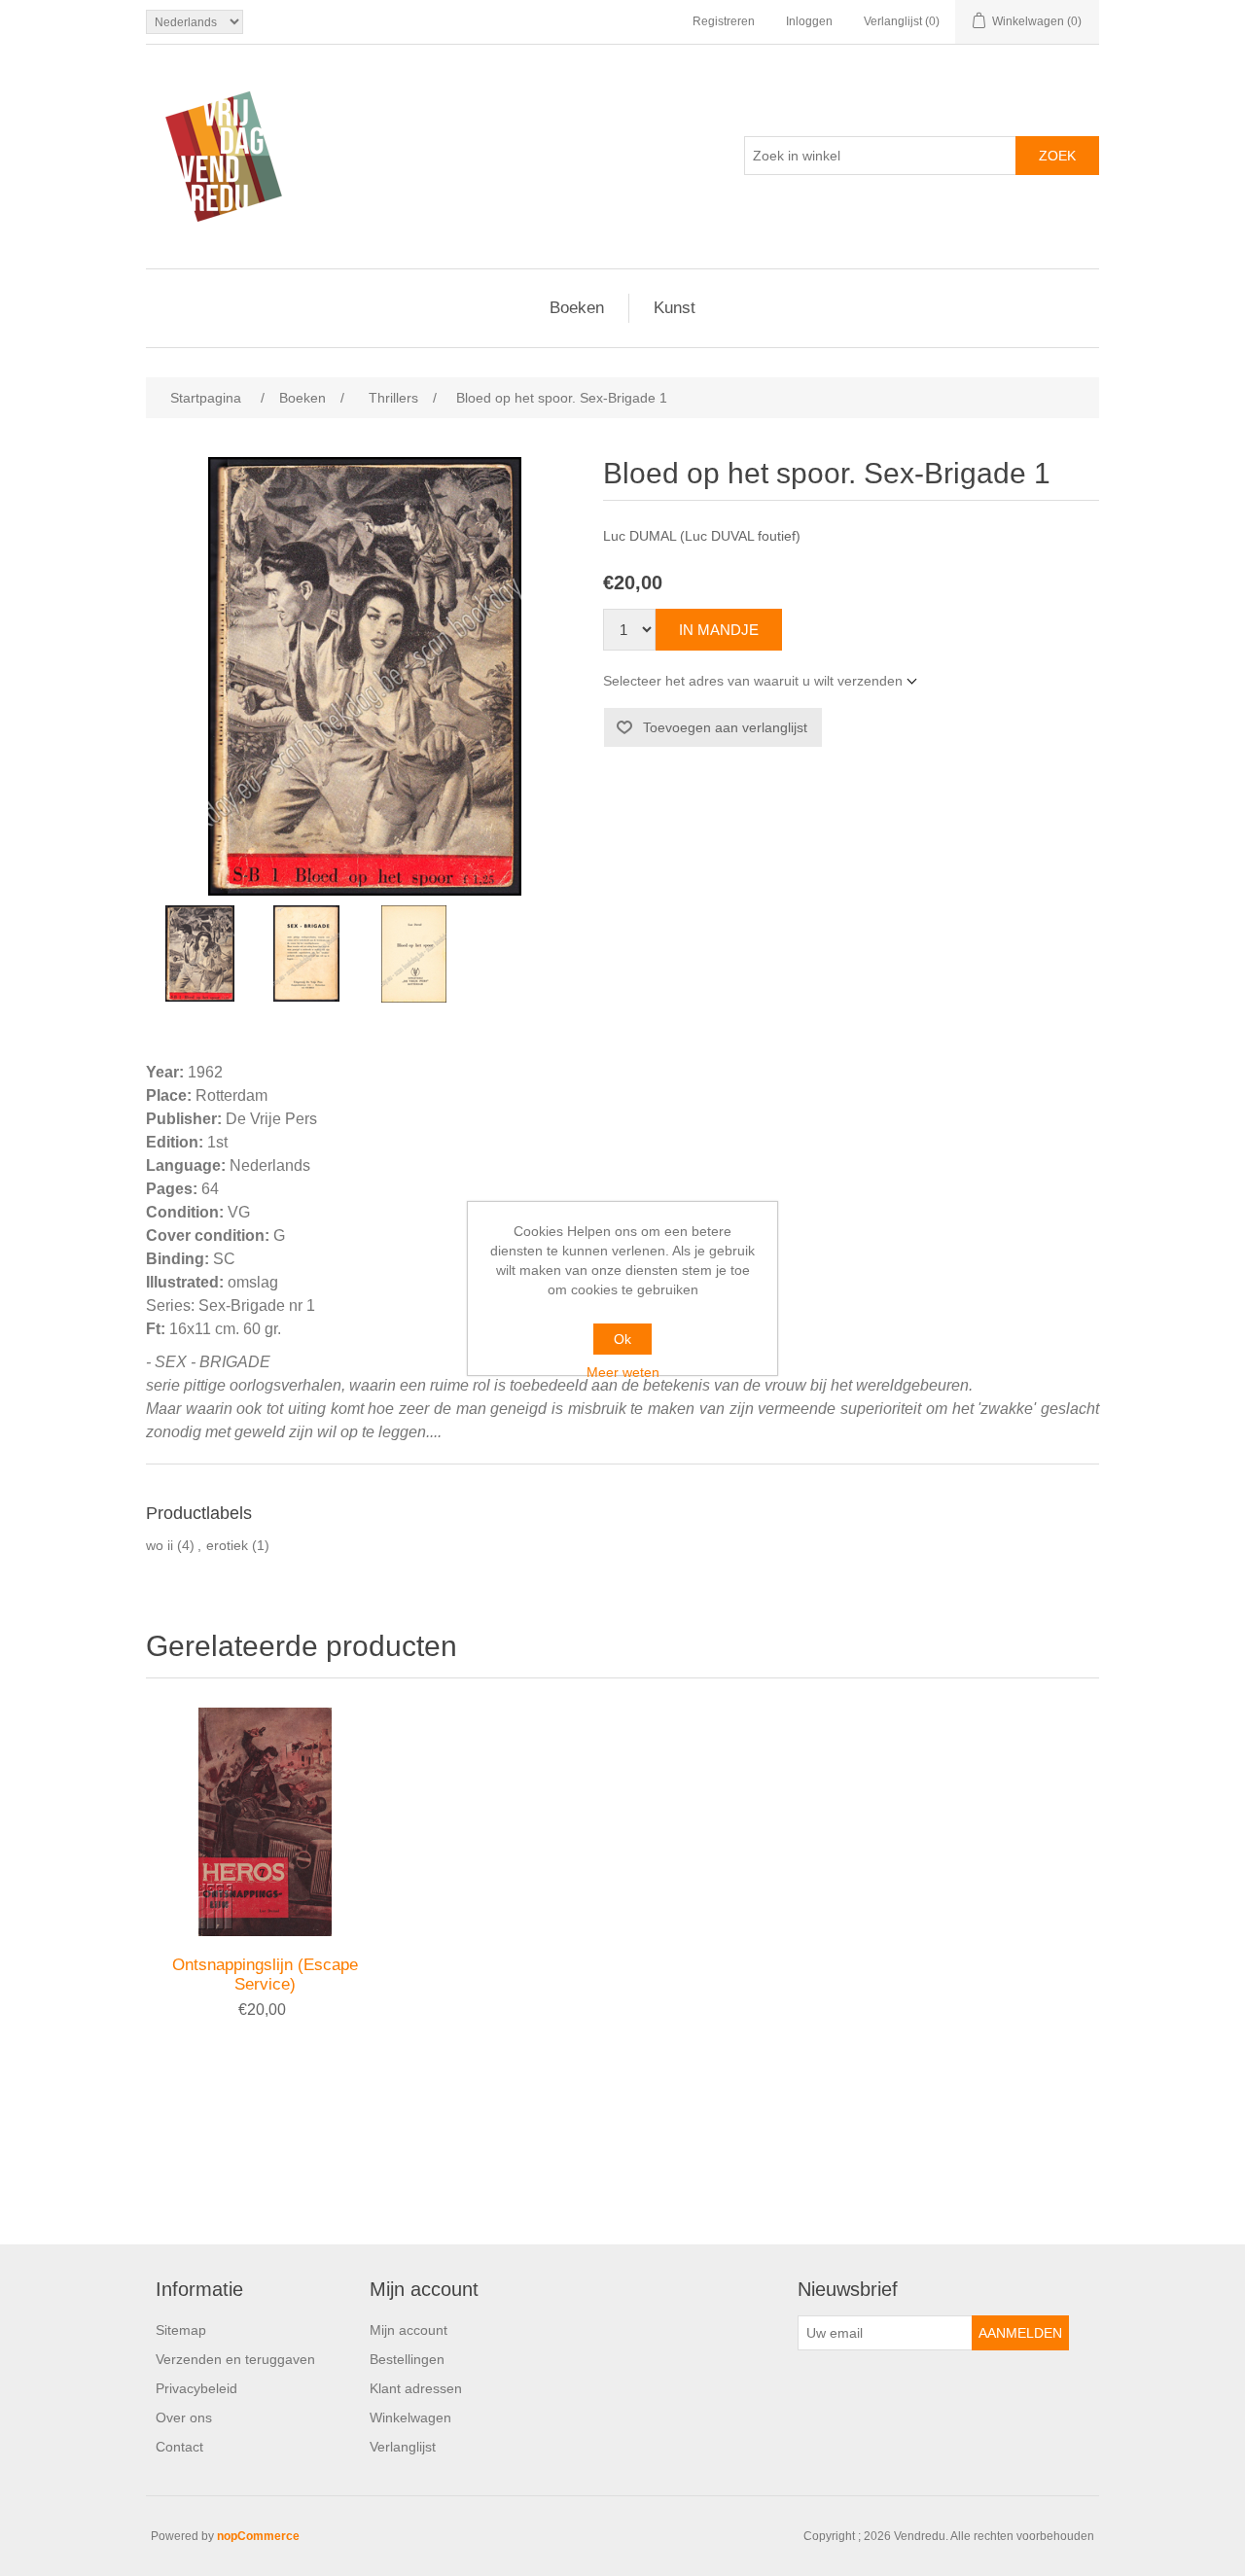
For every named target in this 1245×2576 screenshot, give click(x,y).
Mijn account (409, 2330)
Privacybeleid (196, 2388)
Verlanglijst (403, 2447)
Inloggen (809, 21)
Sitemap (181, 2330)
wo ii (160, 1545)
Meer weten (623, 1372)
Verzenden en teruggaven (235, 2359)
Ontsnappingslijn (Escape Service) (265, 1975)
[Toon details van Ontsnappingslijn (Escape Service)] (265, 1822)
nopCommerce (258, 2536)
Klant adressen (416, 2388)
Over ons (184, 2417)
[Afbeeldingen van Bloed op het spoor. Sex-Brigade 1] (199, 954)
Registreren (724, 21)
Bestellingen (407, 2359)
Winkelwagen (410, 2417)
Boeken (577, 308)
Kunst (675, 308)
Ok (622, 1339)
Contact (179, 2447)
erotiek (227, 1545)
